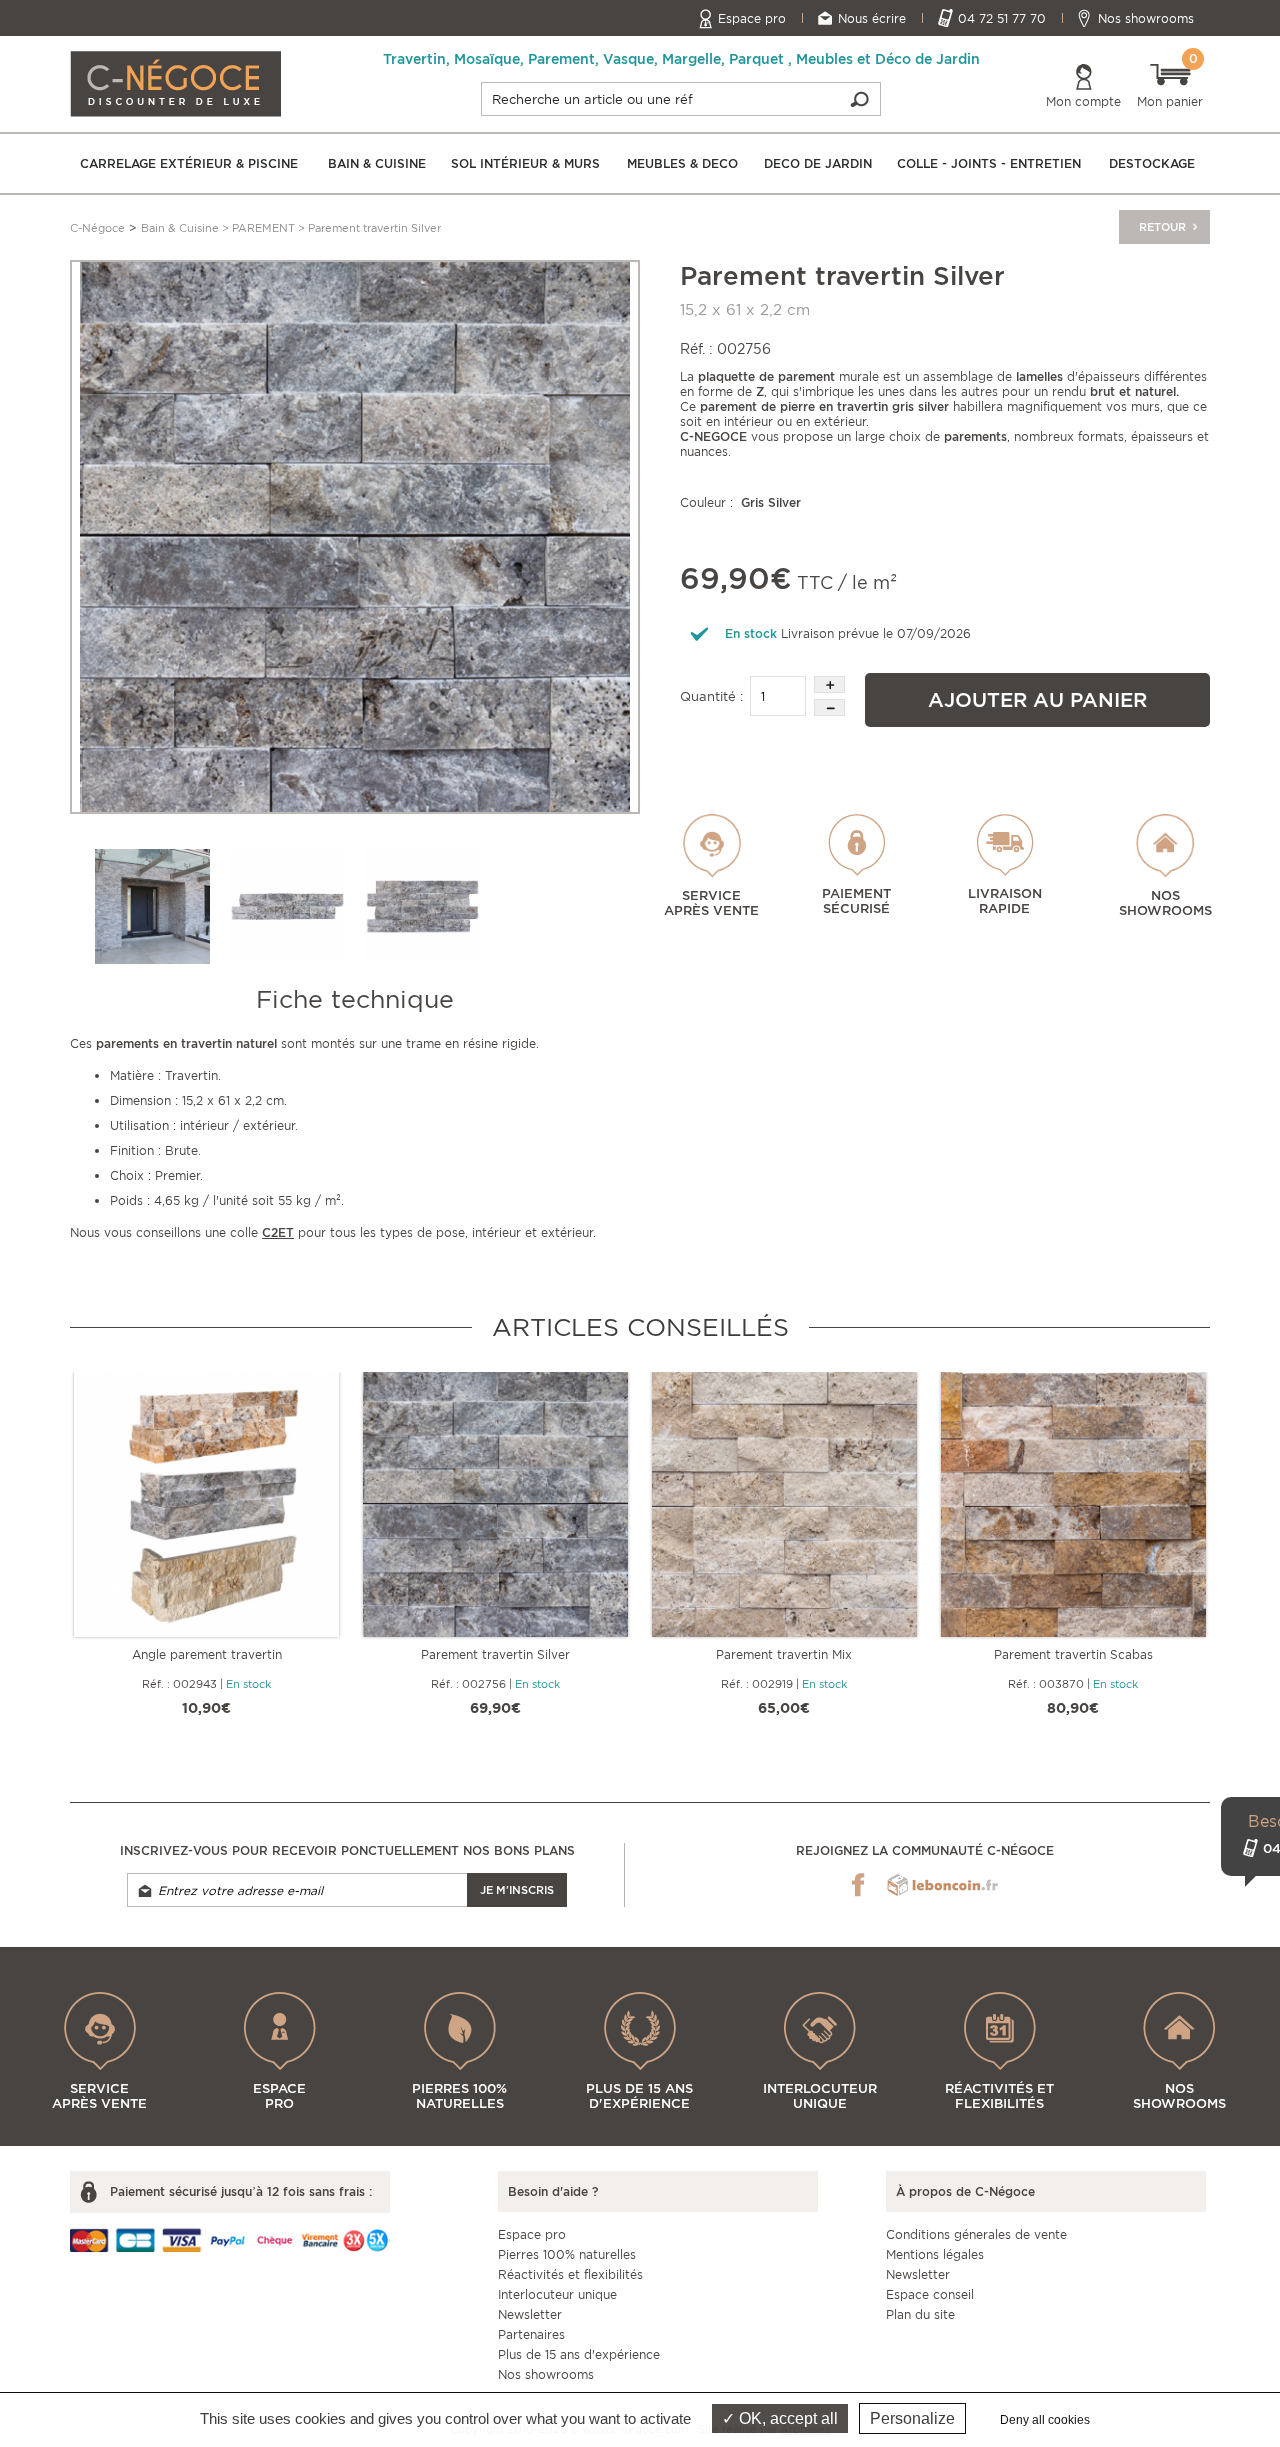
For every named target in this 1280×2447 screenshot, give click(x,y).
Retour (1164, 227)
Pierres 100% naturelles (567, 2254)
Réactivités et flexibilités (570, 2274)
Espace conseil (930, 2294)
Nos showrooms (1146, 18)
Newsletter (530, 2314)
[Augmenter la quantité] (829, 684)
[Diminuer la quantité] (829, 707)
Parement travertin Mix (784, 1654)
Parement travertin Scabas (1073, 1654)
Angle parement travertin (207, 1654)
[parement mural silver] (422, 906)
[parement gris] (152, 906)
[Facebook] (858, 1885)
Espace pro (752, 18)
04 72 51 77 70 (1002, 18)
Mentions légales (935, 2254)
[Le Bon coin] (942, 1885)
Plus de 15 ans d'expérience (579, 2354)
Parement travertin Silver (495, 1654)
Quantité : (711, 696)
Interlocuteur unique (557, 2294)
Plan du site (920, 2314)
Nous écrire (872, 18)
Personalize (912, 2418)
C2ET (278, 1232)
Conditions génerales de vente (976, 2234)
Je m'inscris (517, 1890)
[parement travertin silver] (355, 535)
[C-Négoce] (175, 82)
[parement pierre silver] (287, 906)
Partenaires (531, 2334)
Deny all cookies (1045, 2420)
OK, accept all (786, 2418)
